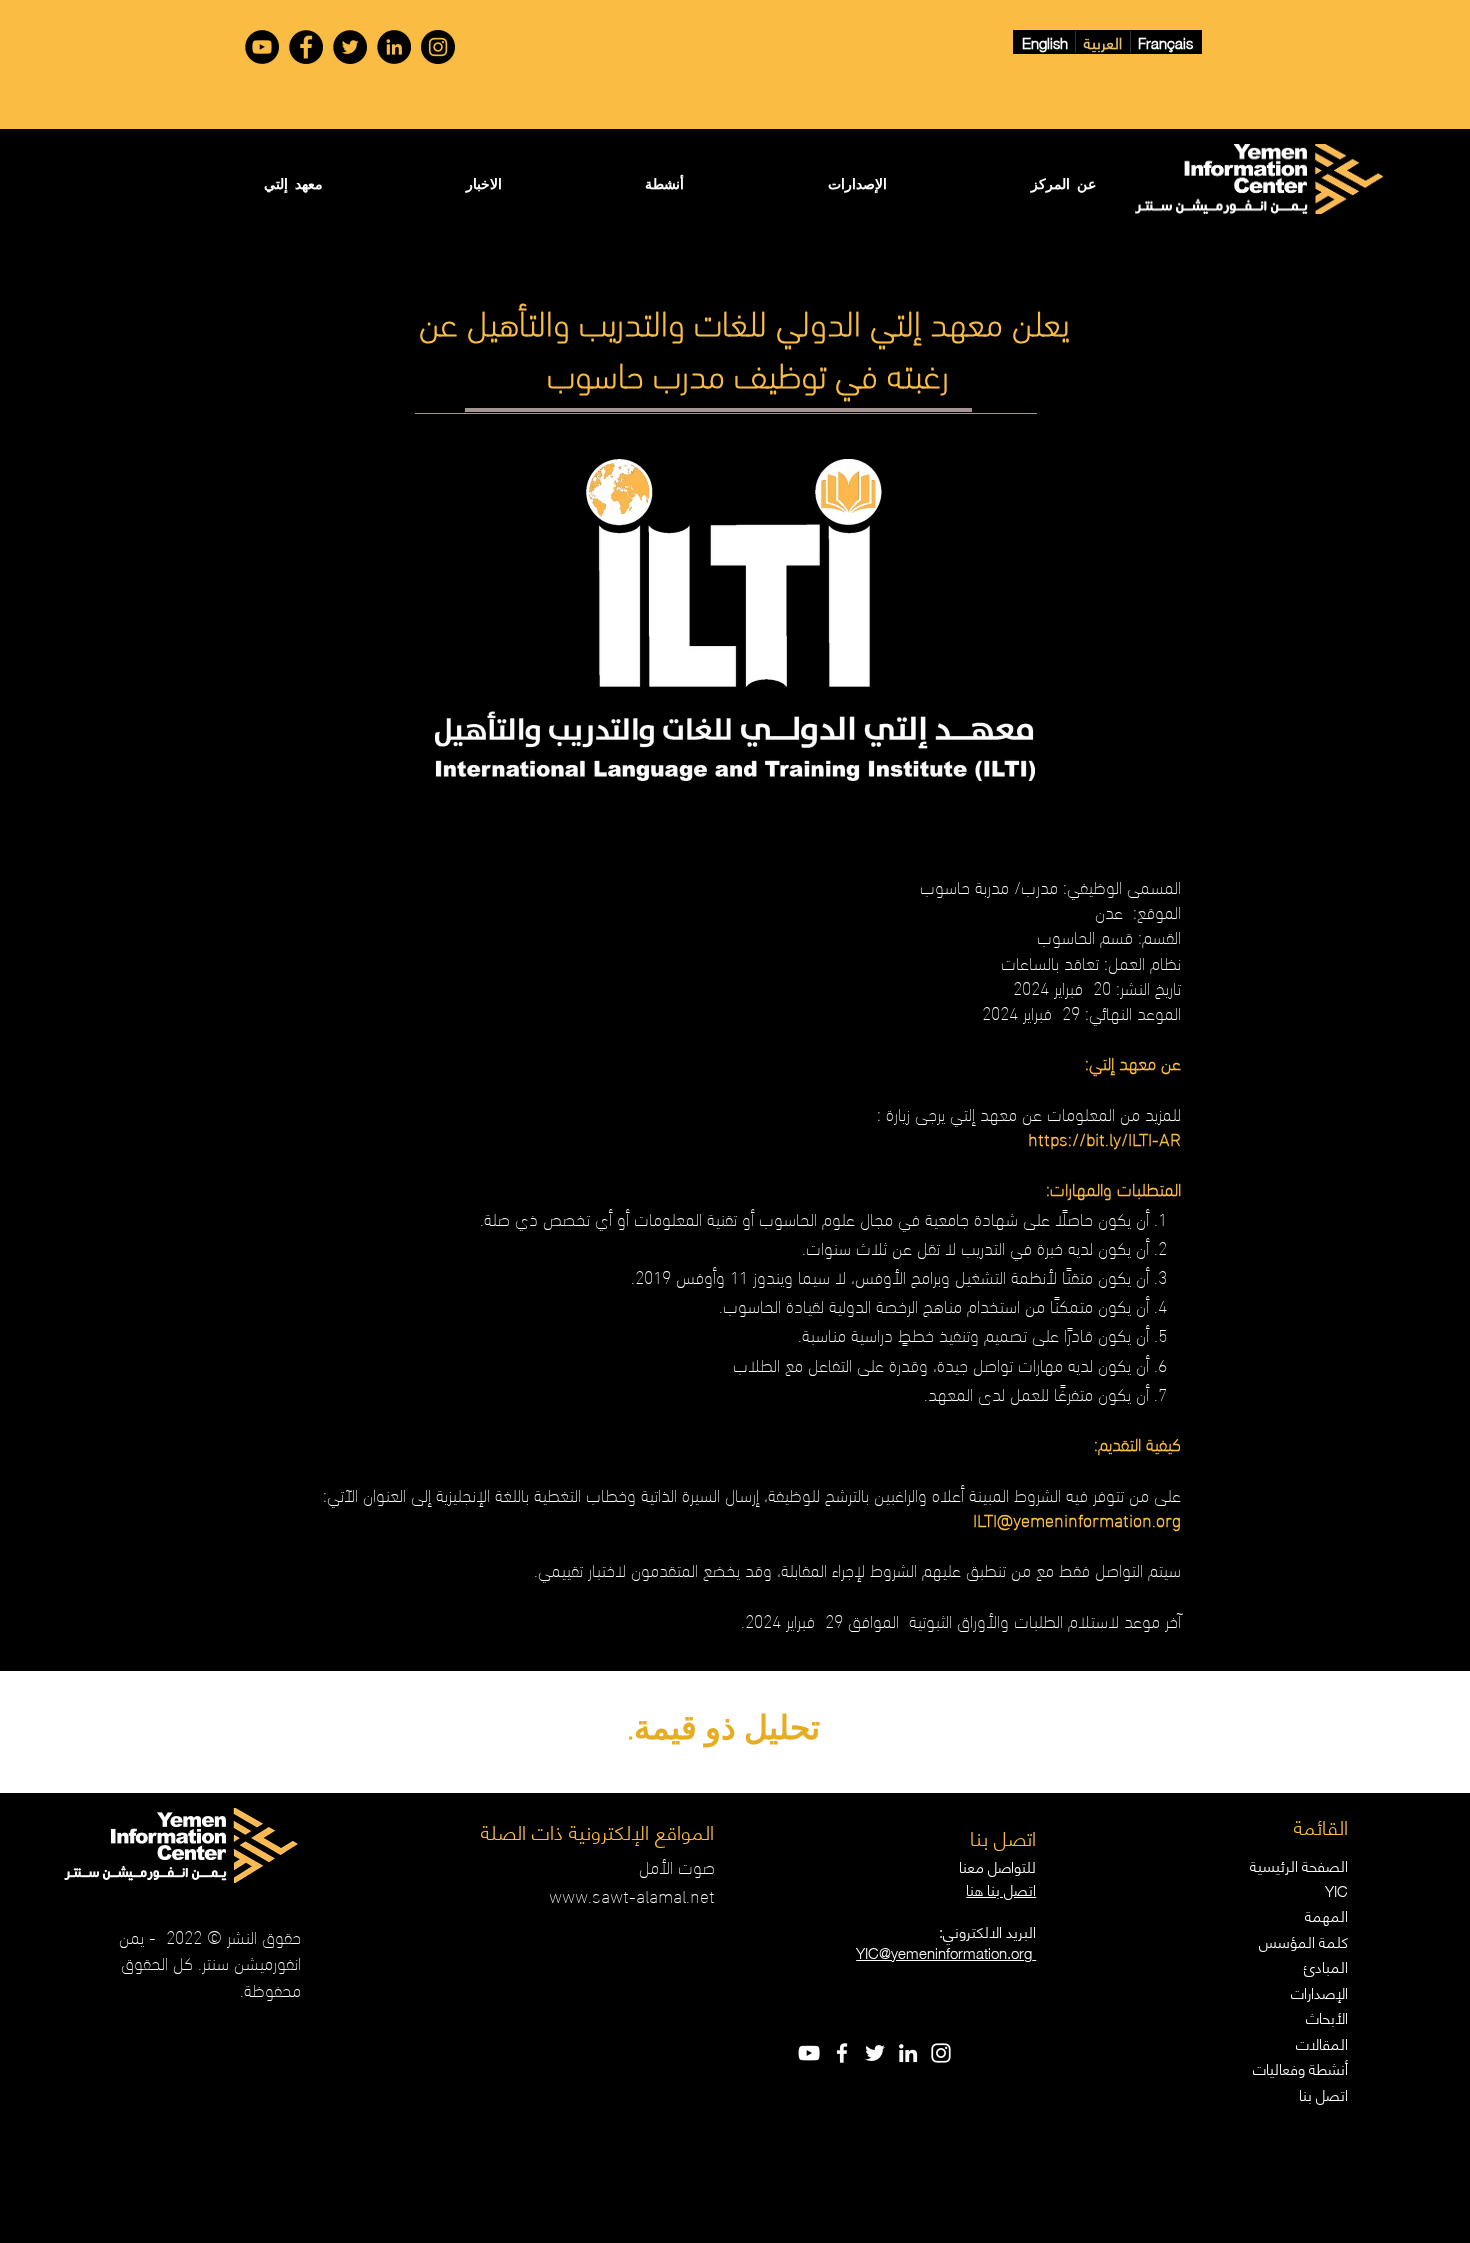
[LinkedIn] (394, 47)
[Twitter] (350, 47)
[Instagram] (438, 47)
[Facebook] (306, 47)
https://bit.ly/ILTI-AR (1104, 1137)
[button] (1006, 183)
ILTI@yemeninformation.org (1077, 1518)
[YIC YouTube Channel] (262, 47)
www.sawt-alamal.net (632, 1894)
